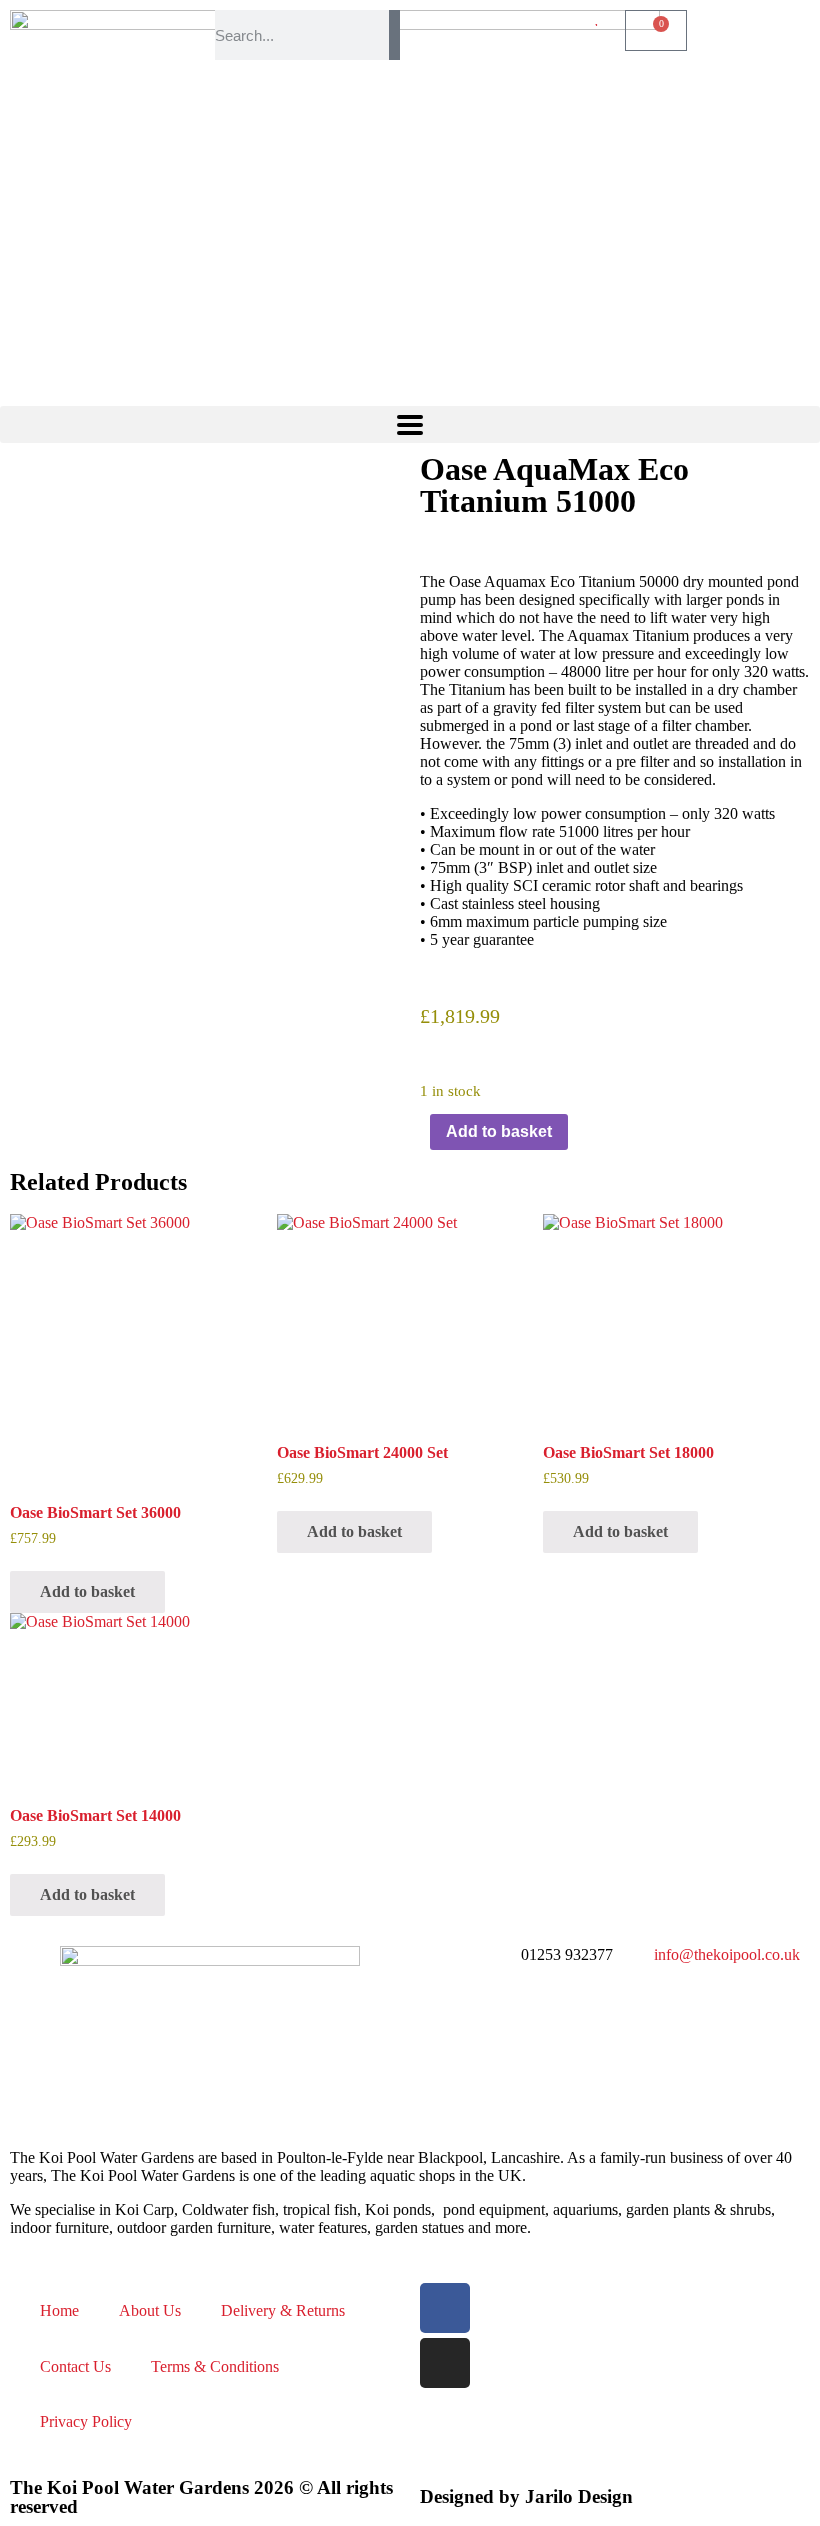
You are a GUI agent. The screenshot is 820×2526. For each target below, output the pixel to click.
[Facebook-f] (445, 2308)
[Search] (394, 35)
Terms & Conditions (215, 2366)
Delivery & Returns (283, 2310)
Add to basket (499, 1131)
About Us (150, 2310)
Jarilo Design (579, 2496)
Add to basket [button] (87, 1591)
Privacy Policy (86, 2421)
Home (59, 2310)
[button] (410, 424)
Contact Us (75, 2366)
